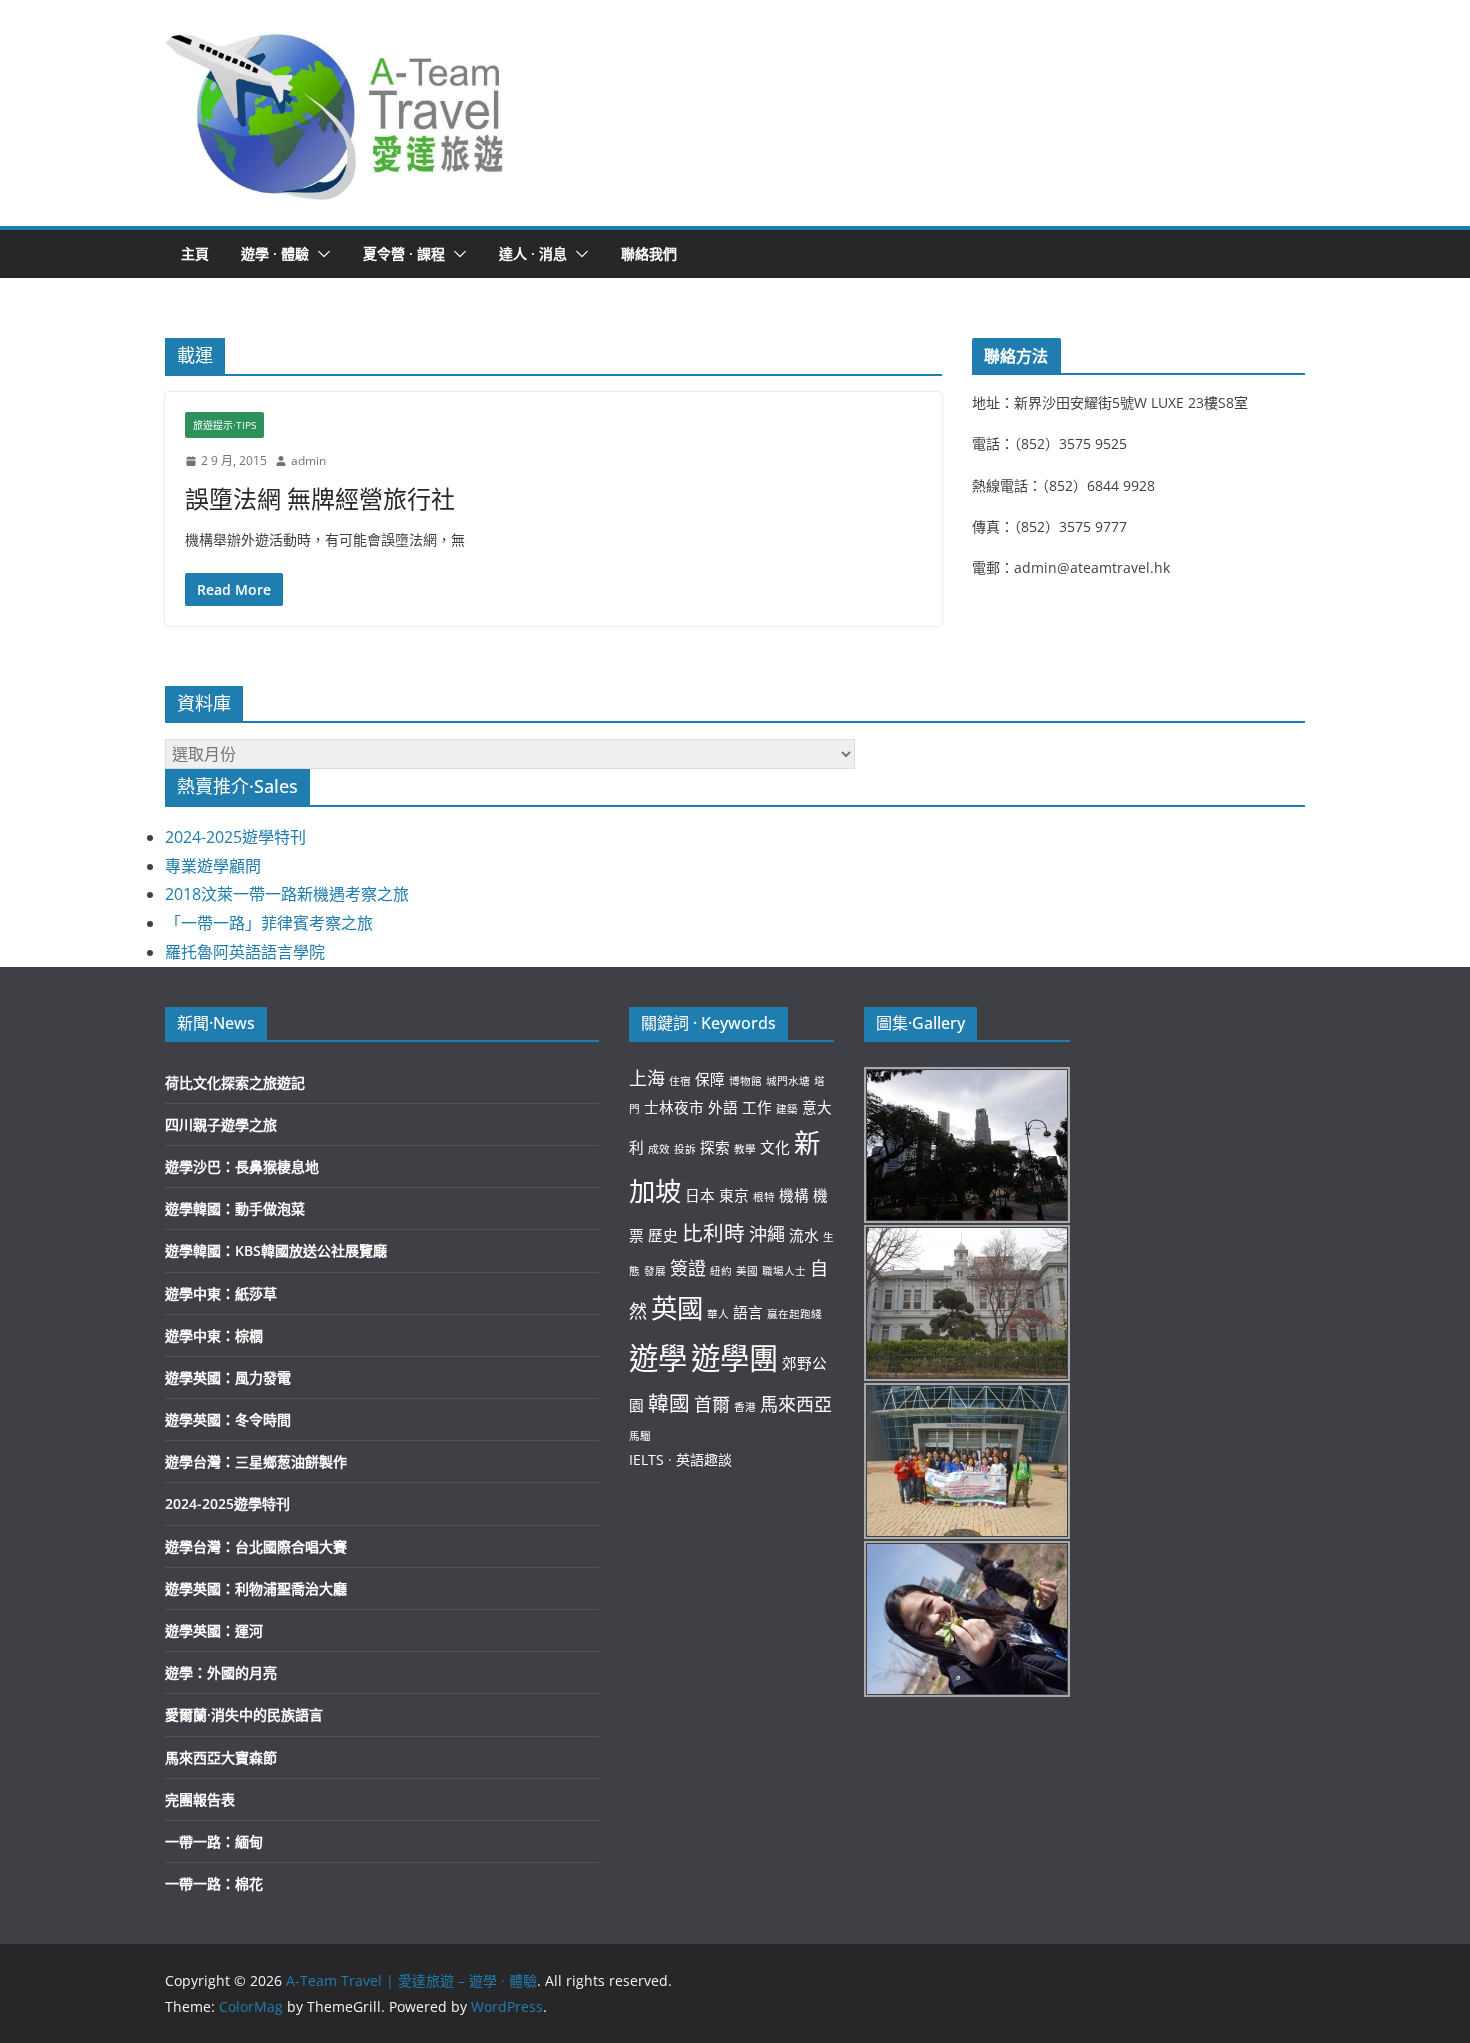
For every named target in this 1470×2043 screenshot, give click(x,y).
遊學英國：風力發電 (228, 1377)
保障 (710, 1079)
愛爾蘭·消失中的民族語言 (244, 1714)
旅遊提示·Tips (224, 425)
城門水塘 (788, 1081)
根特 (764, 1197)
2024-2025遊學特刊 (235, 837)
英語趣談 (704, 1459)
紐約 (721, 1271)
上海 (647, 1078)
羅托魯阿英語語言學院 (245, 952)
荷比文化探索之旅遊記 (235, 1082)
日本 (700, 1195)
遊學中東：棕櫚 (214, 1335)
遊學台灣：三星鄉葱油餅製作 (256, 1461)
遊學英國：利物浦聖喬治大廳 (256, 1588)
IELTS (646, 1459)
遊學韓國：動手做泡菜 (235, 1208)
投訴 (685, 1149)
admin (308, 460)
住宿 (680, 1081)
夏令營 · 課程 (404, 253)
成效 (659, 1149)
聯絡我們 (649, 253)
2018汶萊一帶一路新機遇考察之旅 (287, 894)
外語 (723, 1107)
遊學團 (734, 1358)
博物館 (745, 1081)
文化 (775, 1147)
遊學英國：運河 (214, 1630)
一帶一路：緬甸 (214, 1841)
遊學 (658, 1358)
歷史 (663, 1235)
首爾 (712, 1404)
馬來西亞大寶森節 (221, 1757)
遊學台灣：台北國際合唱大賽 (256, 1546)
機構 (794, 1195)
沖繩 (767, 1234)
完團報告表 (200, 1799)
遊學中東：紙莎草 (221, 1293)
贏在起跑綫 (794, 1314)
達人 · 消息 (533, 253)
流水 (804, 1235)
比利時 (713, 1233)
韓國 (669, 1403)
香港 (745, 1407)
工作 (757, 1107)
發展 (655, 1271)
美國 (747, 1271)
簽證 (688, 1268)
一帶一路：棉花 (214, 1883)
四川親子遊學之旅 (221, 1124)
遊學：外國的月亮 (221, 1672)
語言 (748, 1312)
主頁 (195, 253)
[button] (336, 113)
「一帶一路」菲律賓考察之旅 (269, 923)
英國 (677, 1308)
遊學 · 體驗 (275, 253)
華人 (718, 1314)
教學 (745, 1149)
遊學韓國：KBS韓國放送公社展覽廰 (276, 1250)
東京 (734, 1195)
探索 (715, 1147)
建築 (787, 1109)
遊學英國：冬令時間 (228, 1419)
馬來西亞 (796, 1404)
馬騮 (640, 1436)
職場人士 (784, 1271)
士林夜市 (674, 1107)
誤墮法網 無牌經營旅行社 (320, 498)
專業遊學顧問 (213, 866)
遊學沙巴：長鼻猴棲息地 (242, 1166)
